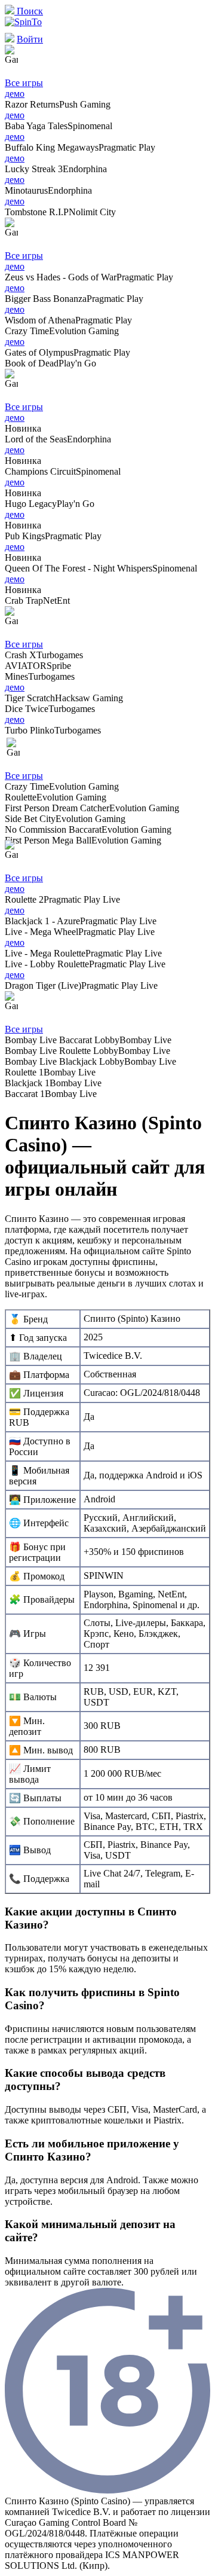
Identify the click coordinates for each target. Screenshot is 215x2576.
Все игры (24, 83)
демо (15, 94)
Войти (30, 39)
